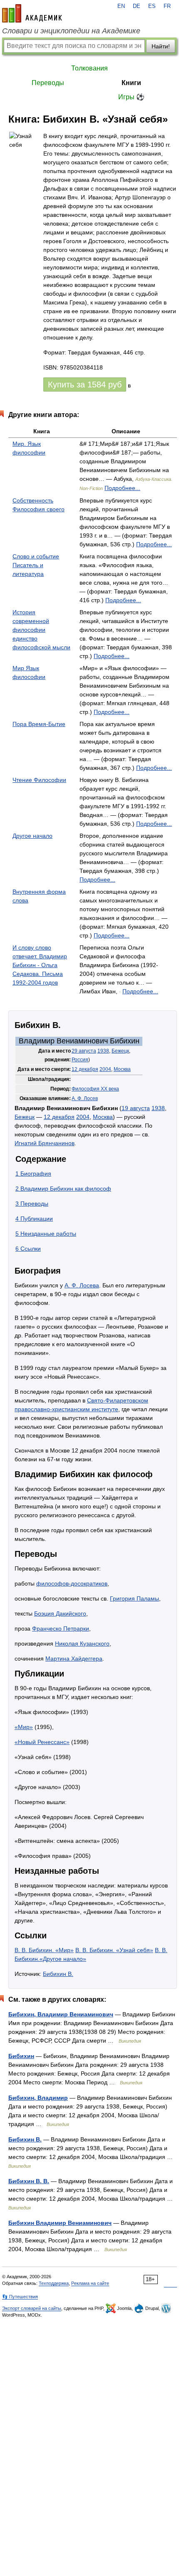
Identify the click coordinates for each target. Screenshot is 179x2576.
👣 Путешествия (20, 2297)
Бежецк (120, 1051)
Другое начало (32, 836)
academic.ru (32, 13)
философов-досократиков (72, 1583)
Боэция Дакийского (60, 1613)
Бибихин (21, 2056)
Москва (122, 1069)
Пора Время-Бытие (39, 724)
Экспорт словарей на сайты (32, 2308)
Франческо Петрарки (61, 1629)
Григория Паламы (134, 1598)
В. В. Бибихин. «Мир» (44, 1950)
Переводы (48, 83)
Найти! (161, 46)
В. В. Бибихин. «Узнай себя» (114, 1950)
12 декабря (85, 1069)
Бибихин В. (58, 1974)
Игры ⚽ (131, 97)
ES (152, 6)
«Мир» (24, 1727)
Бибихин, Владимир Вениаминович (61, 2014)
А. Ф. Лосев (85, 1098)
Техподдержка (54, 2283)
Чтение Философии (39, 780)
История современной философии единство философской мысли (41, 630)
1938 (103, 1051)
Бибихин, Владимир (38, 2098)
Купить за (85, 385)
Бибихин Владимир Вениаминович (60, 2223)
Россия (80, 1060)
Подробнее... (122, 488)
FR (167, 6)
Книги (131, 83)
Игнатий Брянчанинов (45, 1143)
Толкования (89, 68)
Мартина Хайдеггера (74, 1659)
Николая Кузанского (82, 1644)
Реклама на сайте (90, 2283)
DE (137, 6)
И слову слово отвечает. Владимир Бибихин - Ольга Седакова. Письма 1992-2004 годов (40, 965)
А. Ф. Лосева (82, 1285)
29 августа (84, 1051)
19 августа (136, 1108)
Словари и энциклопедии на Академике (71, 31)
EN (121, 6)
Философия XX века (95, 1089)
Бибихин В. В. (29, 2181)
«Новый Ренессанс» (42, 1742)
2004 (105, 1069)
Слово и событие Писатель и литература (36, 565)
